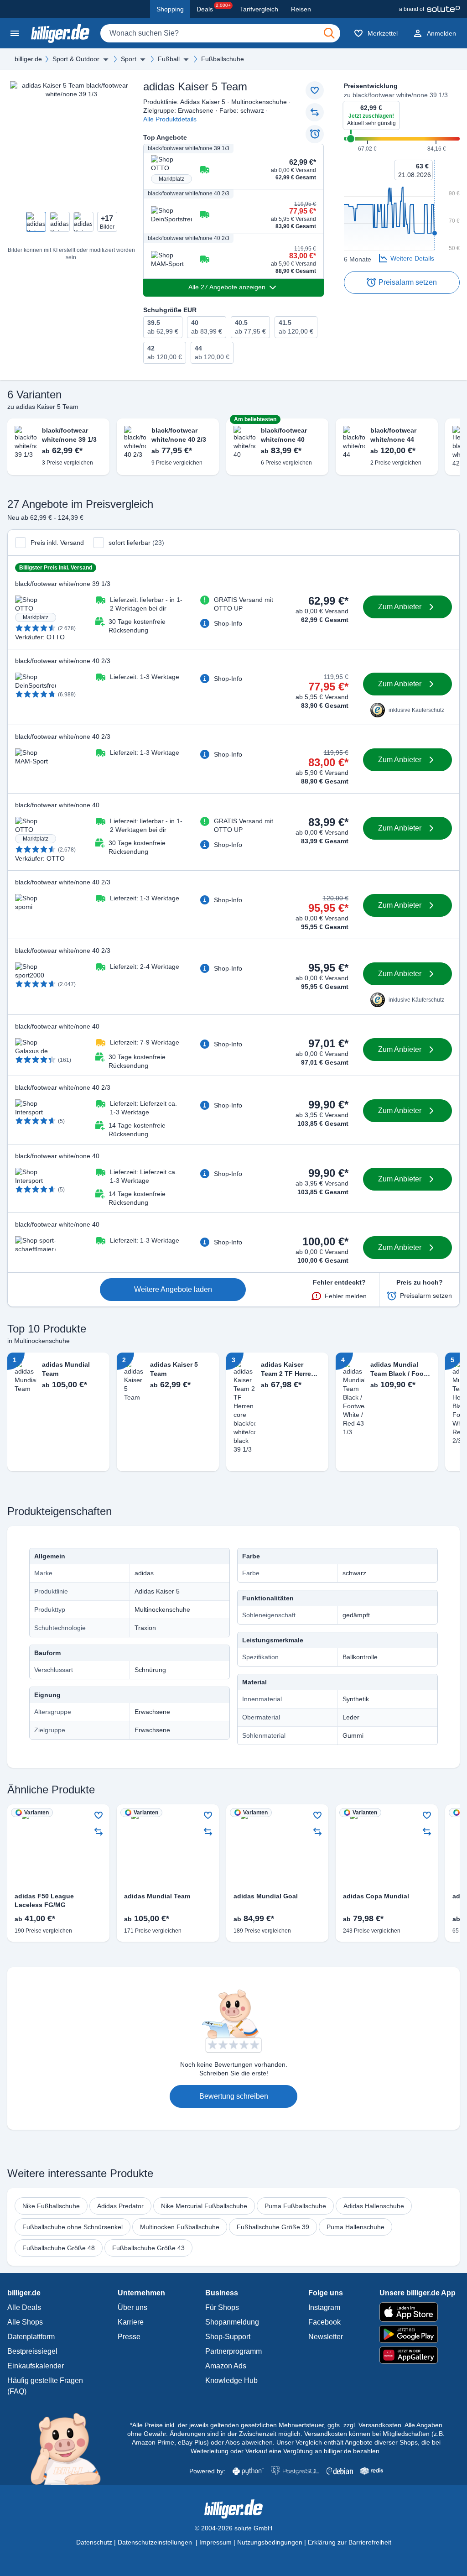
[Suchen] (329, 33)
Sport (129, 59)
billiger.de (28, 59)
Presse (129, 2337)
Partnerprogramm (233, 2351)
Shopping (170, 9)
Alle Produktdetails (170, 119)
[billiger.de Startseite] (60, 33)
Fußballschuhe (223, 59)
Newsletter (326, 2337)
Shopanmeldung (232, 2322)
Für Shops (222, 2307)
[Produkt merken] (315, 90)
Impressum (215, 2542)
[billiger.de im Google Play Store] (418, 2334)
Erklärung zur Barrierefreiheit (350, 2542)
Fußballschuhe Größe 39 (273, 2227)
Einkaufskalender (36, 2366)
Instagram (324, 2307)
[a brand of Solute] (429, 9)
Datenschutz (94, 2542)
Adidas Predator (120, 2206)
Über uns (132, 2307)
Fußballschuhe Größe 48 (59, 2248)
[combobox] (220, 33)
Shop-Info (228, 623)
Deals (214, 8)
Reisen (301, 9)
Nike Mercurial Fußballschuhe (204, 2206)
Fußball (169, 59)
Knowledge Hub (231, 2380)
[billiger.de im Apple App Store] (418, 2312)
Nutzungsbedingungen (270, 2542)
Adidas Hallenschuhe (374, 2206)
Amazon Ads (226, 2366)
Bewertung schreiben (234, 2096)
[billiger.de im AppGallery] (418, 2355)
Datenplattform (31, 2337)
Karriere (131, 2322)
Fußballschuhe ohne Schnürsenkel (73, 2227)
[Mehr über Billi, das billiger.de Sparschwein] (71, 2448)
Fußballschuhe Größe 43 (148, 2248)
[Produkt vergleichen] (315, 112)
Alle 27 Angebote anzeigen (227, 287)
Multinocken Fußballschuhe (180, 2227)
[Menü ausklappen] (106, 59)
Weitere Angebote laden (173, 1289)
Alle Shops (25, 2322)
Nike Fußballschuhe (51, 2206)
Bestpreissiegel (32, 2351)
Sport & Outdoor (76, 59)
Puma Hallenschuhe (355, 2227)
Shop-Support (228, 2337)
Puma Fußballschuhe (295, 2206)
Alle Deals (24, 2307)
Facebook (324, 2322)
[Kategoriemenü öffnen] (15, 33)
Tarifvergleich (259, 9)
